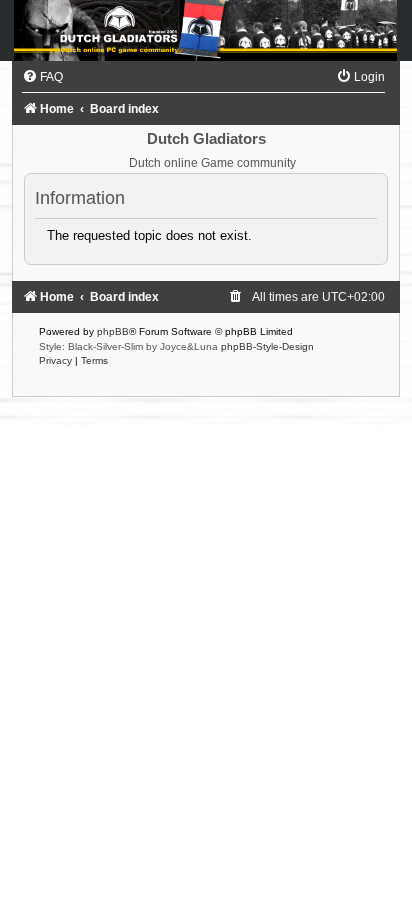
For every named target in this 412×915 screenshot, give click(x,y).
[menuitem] (42, 77)
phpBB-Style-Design (267, 346)
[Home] (206, 30)
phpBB (113, 331)
